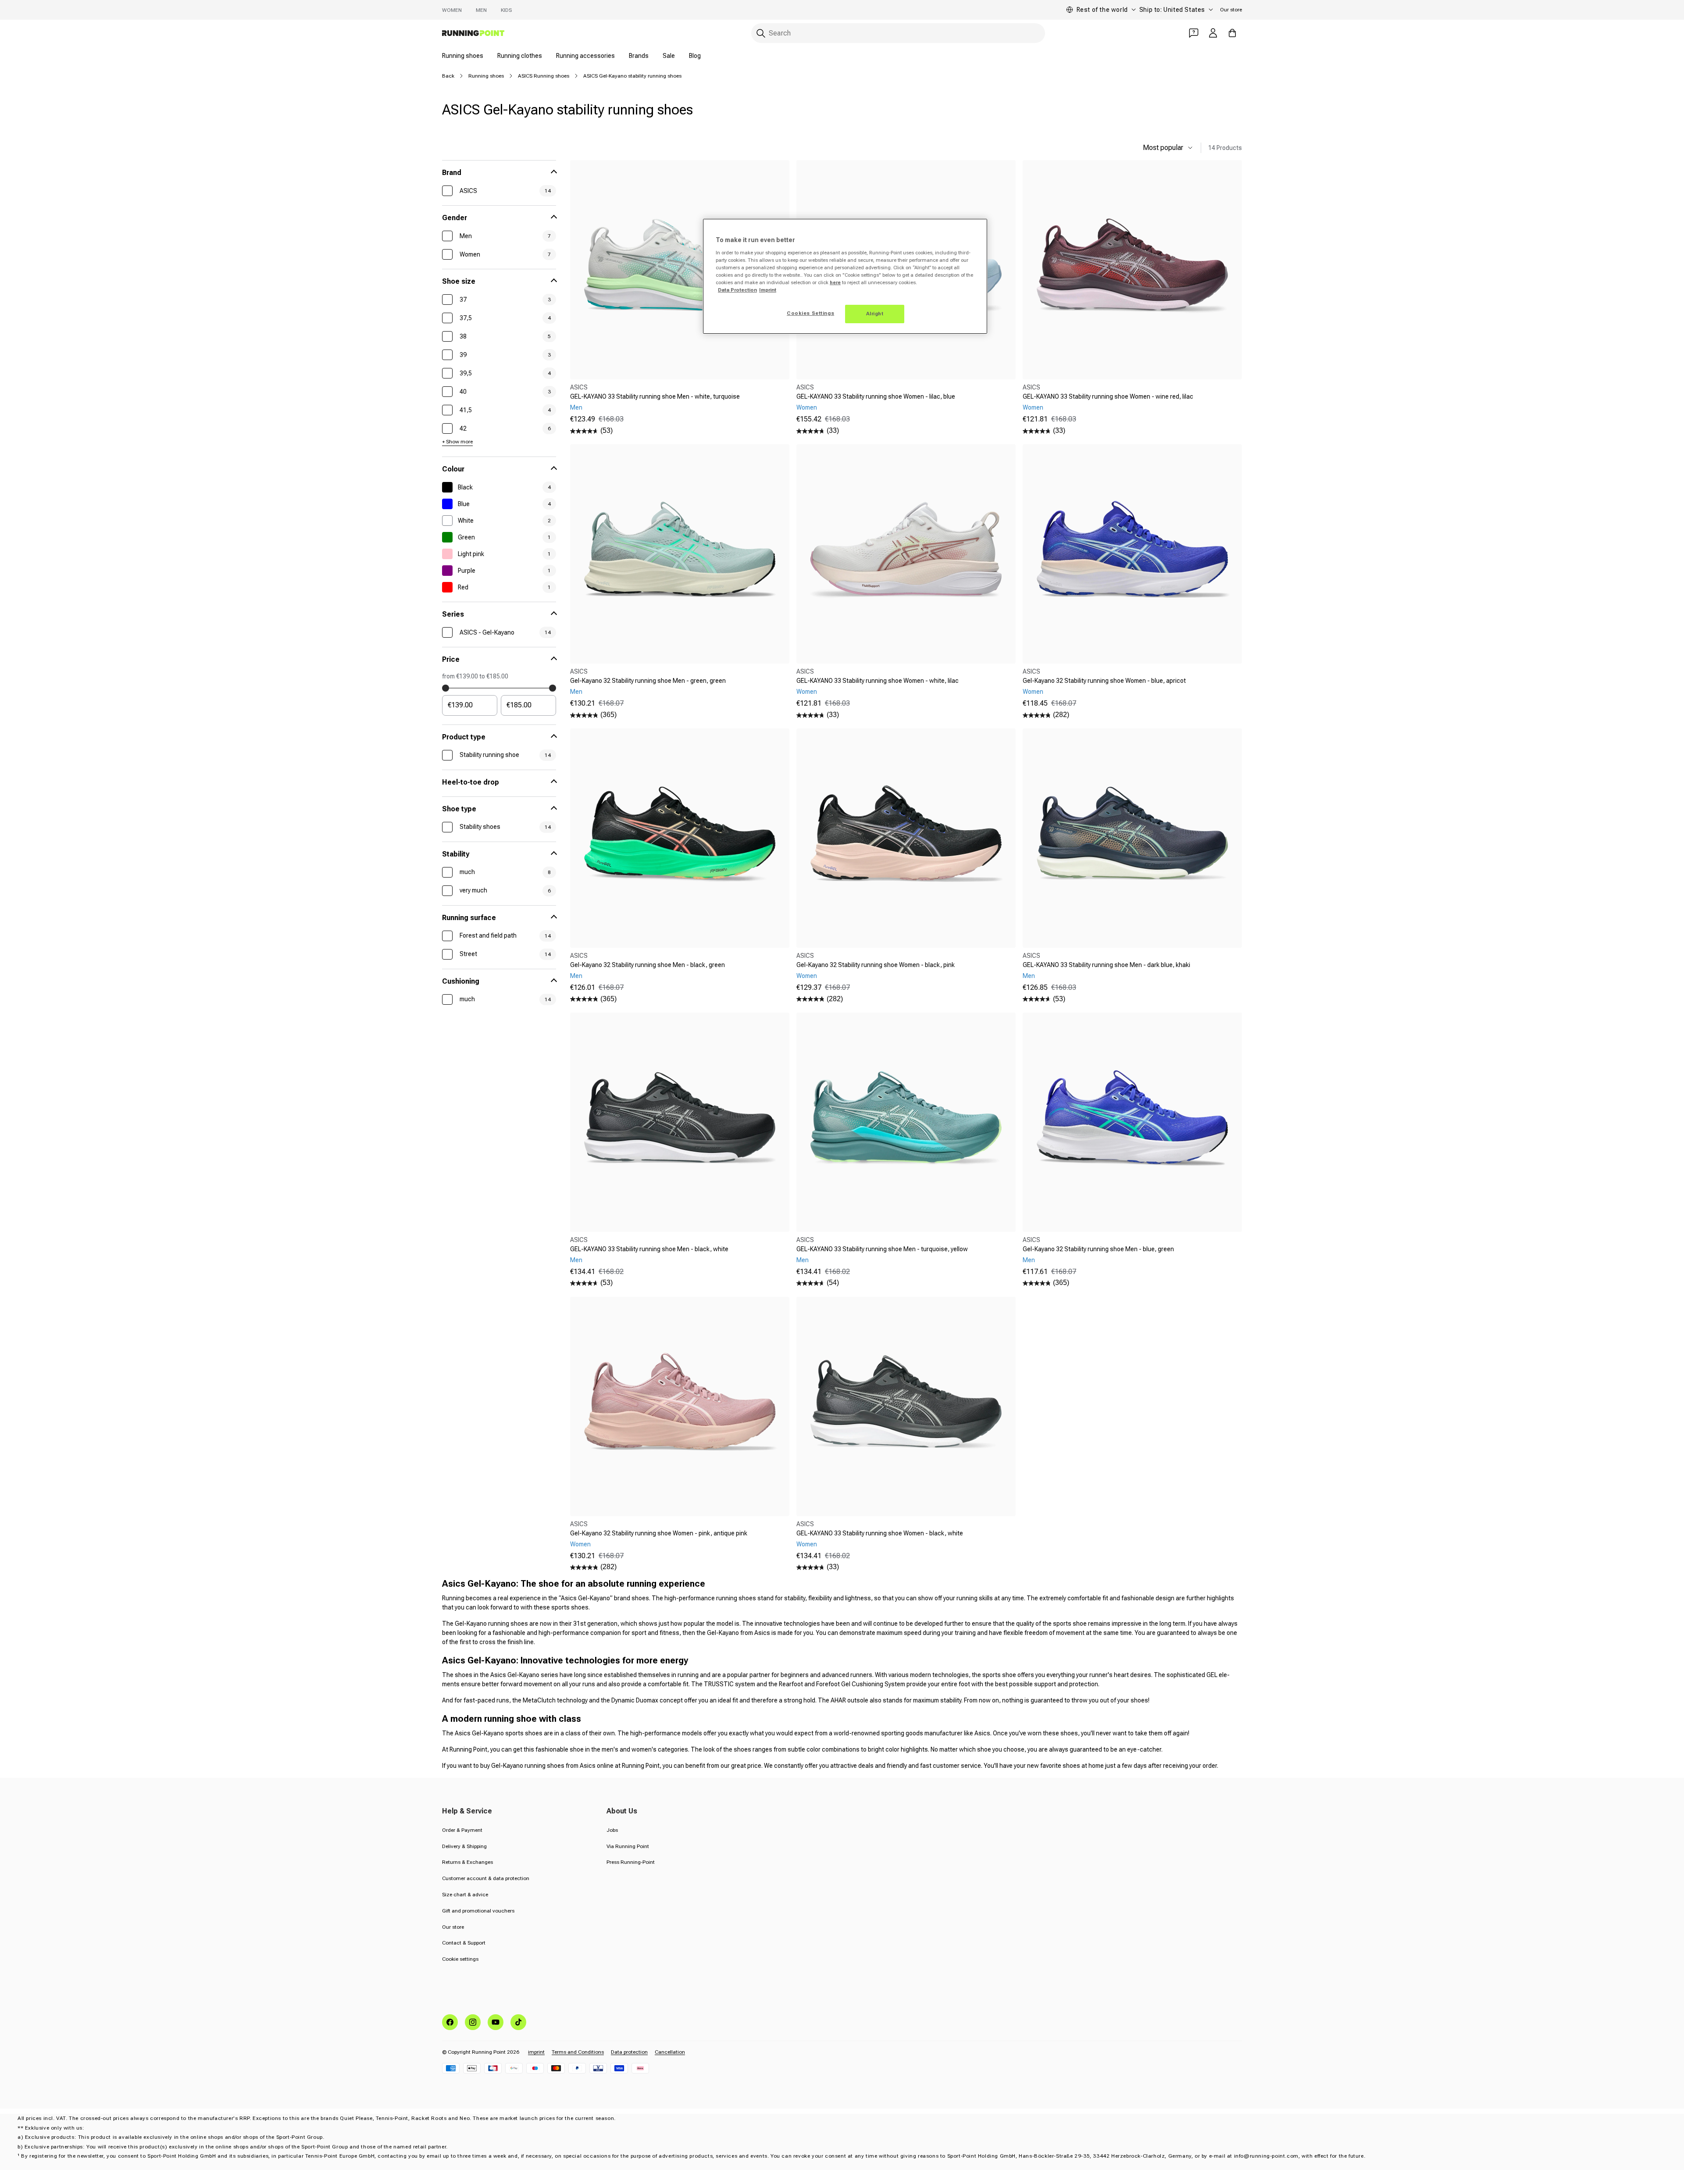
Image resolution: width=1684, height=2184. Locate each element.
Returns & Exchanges (467, 1862)
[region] (845, 276)
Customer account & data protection (486, 1878)
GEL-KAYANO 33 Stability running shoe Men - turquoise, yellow (882, 1249)
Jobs (612, 1830)
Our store (1231, 10)
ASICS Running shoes (544, 76)
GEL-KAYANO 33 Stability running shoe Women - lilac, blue (876, 396)
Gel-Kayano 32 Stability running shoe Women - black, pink (876, 965)
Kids (506, 10)
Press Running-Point (631, 1862)
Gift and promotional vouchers (478, 1911)
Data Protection (737, 290)
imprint (536, 2052)
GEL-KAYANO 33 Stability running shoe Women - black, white (880, 1533)
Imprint (768, 290)
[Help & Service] (1194, 33)
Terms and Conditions (578, 2052)
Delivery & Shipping (464, 1846)
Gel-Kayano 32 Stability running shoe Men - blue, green (1098, 1249)
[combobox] (898, 33)
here (835, 282)
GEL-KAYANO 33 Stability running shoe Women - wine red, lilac (1108, 396)
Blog (695, 56)
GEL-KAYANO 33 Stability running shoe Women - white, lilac (878, 681)
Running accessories (585, 56)
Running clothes (520, 56)
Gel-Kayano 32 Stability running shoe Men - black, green (648, 965)
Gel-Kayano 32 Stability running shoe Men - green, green (648, 681)
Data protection (629, 2052)
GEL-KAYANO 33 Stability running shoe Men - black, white (649, 1249)
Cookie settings (460, 1959)
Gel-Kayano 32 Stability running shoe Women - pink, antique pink (659, 1533)
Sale (669, 56)
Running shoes (463, 56)
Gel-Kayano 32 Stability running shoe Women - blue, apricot (1104, 681)
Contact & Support (464, 1943)
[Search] (761, 33)
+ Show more (457, 442)
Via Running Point (628, 1846)
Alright (875, 314)
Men (481, 10)
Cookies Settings (810, 313)
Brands (639, 56)
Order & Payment (462, 1830)
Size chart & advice (465, 1895)
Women (452, 10)
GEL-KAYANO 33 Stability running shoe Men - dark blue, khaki (1106, 965)
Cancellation (670, 2052)
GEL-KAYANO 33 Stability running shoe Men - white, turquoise (655, 396)
